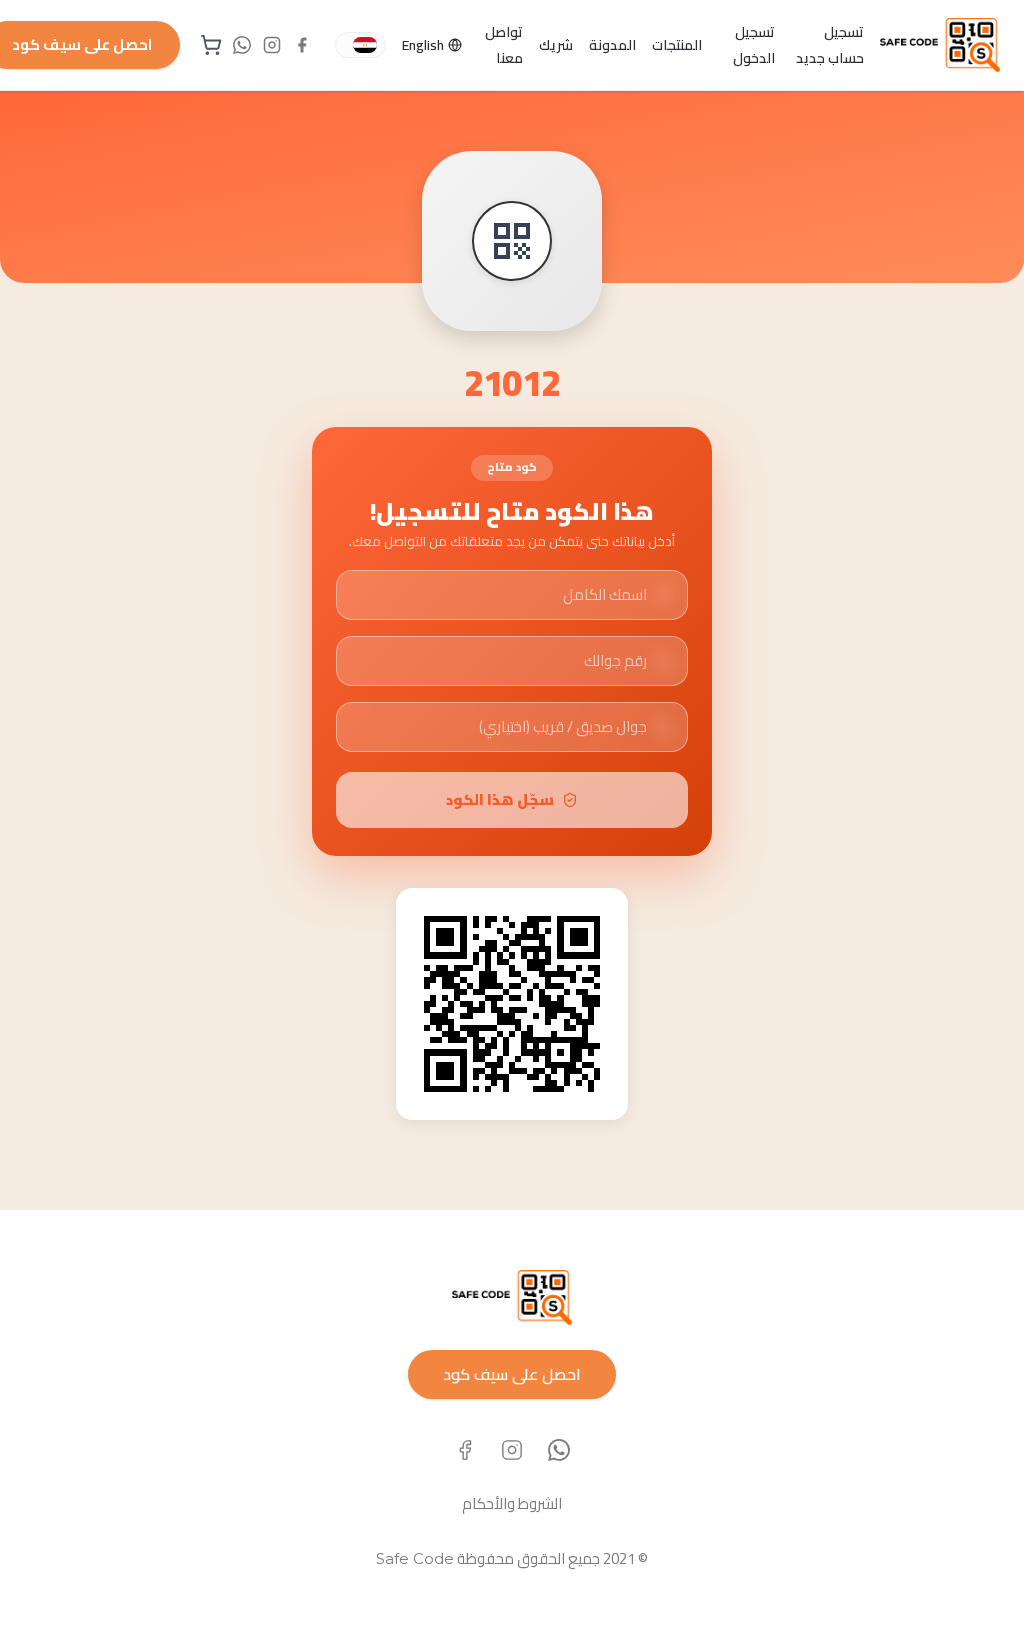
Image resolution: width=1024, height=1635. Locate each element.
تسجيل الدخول (754, 45)
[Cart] (211, 45)
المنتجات (677, 45)
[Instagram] (512, 1450)
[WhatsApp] (559, 1450)
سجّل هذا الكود (500, 799)
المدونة (612, 45)
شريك (556, 45)
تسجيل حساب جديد (830, 45)
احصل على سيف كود (512, 1374)
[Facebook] (465, 1450)
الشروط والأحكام (512, 1503)
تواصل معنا (504, 45)
